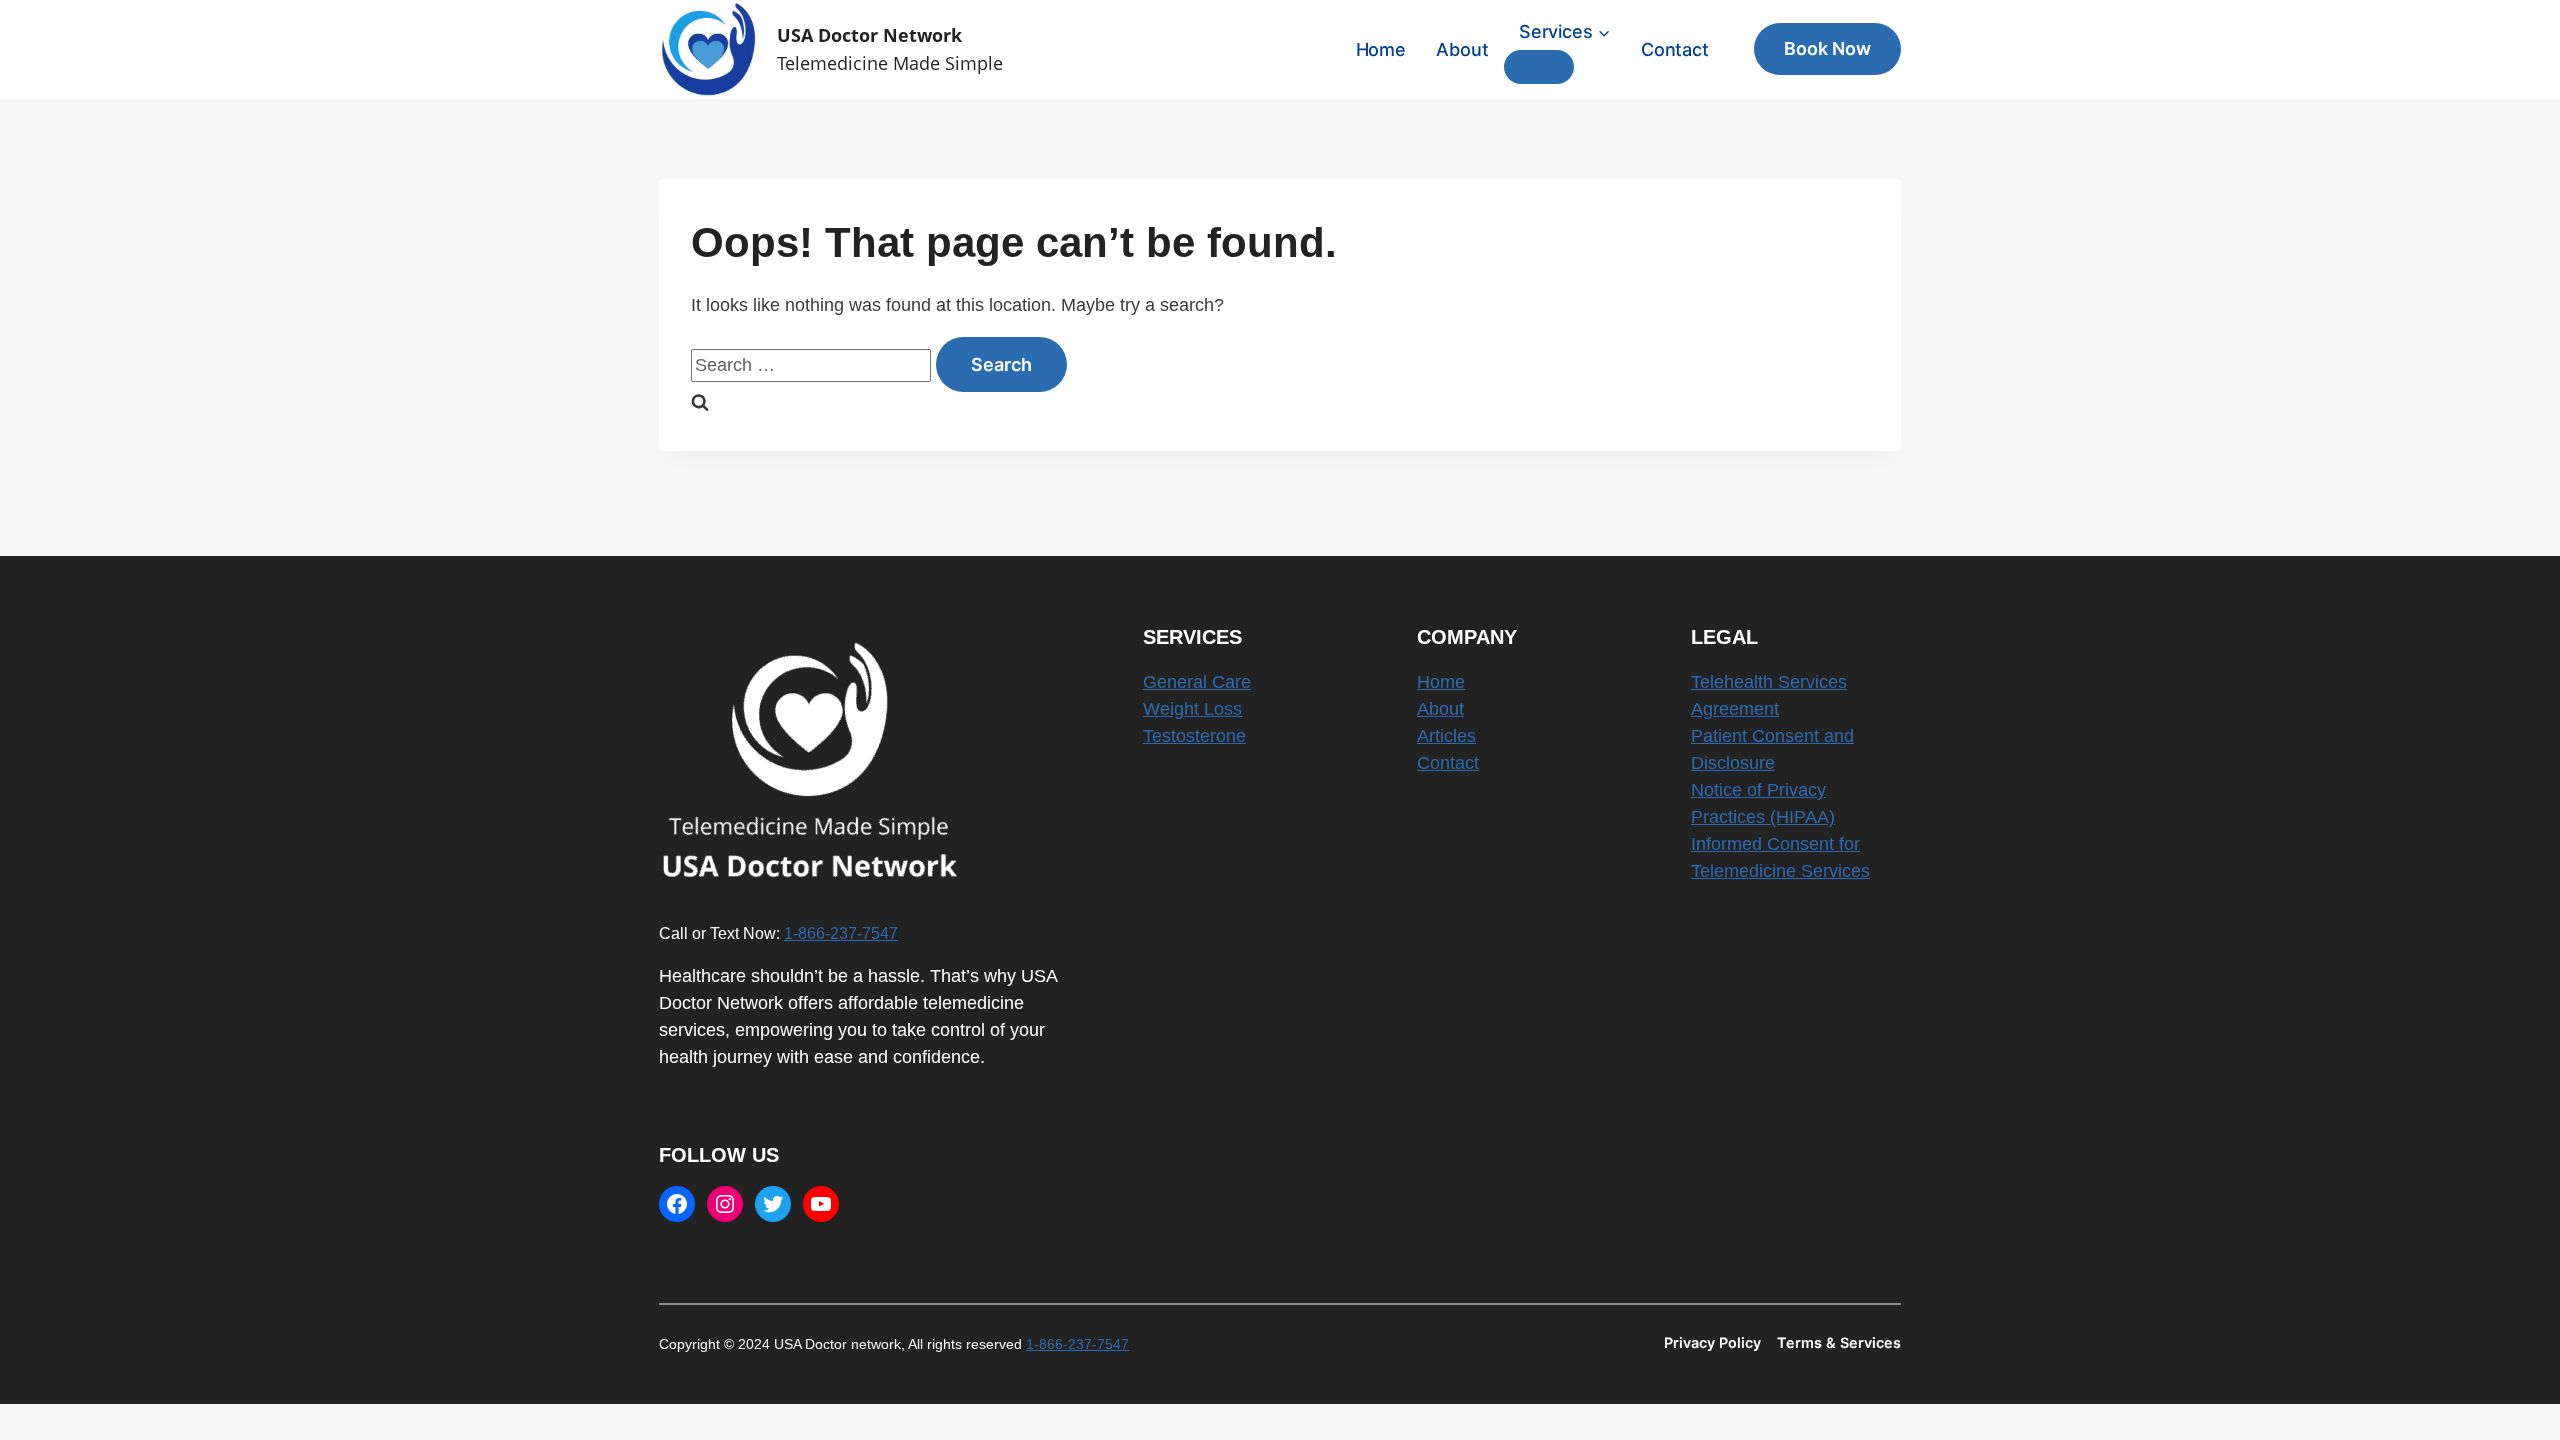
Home (1381, 49)
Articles (1446, 736)
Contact (1675, 49)
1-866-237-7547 (841, 933)
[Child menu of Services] (1539, 67)
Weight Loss (1192, 709)
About (1462, 49)
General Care (1197, 682)
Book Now (1827, 48)
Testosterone (1194, 736)
